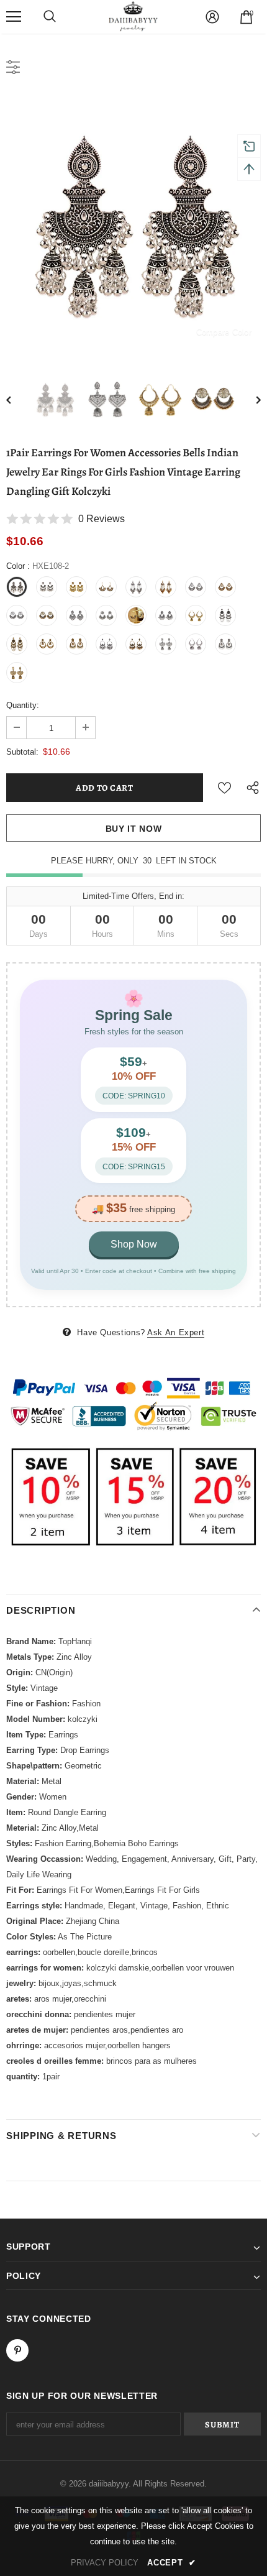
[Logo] (133, 16)
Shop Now (134, 1244)
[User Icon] (212, 17)
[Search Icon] (50, 17)
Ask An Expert (176, 1332)
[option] (133, 223)
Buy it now (134, 829)
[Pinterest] (17, 2350)
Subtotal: (22, 752)
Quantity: (23, 705)
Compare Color (224, 332)
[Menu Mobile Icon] (14, 17)
